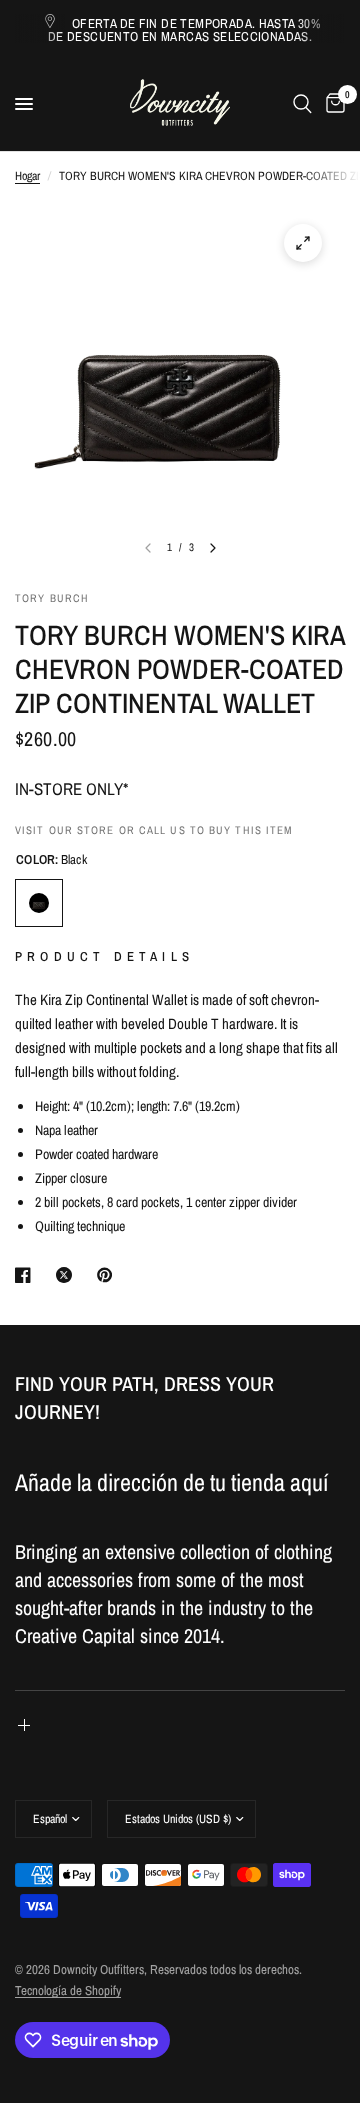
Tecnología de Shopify (68, 1990)
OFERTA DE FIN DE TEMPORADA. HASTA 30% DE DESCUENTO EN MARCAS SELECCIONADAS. (184, 30)
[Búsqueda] (302, 104)
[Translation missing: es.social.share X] (68, 1275)
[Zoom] (303, 243)
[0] (332, 104)
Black (39, 903)
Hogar (27, 176)
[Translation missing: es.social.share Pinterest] (109, 1275)
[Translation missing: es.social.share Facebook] (27, 1275)
